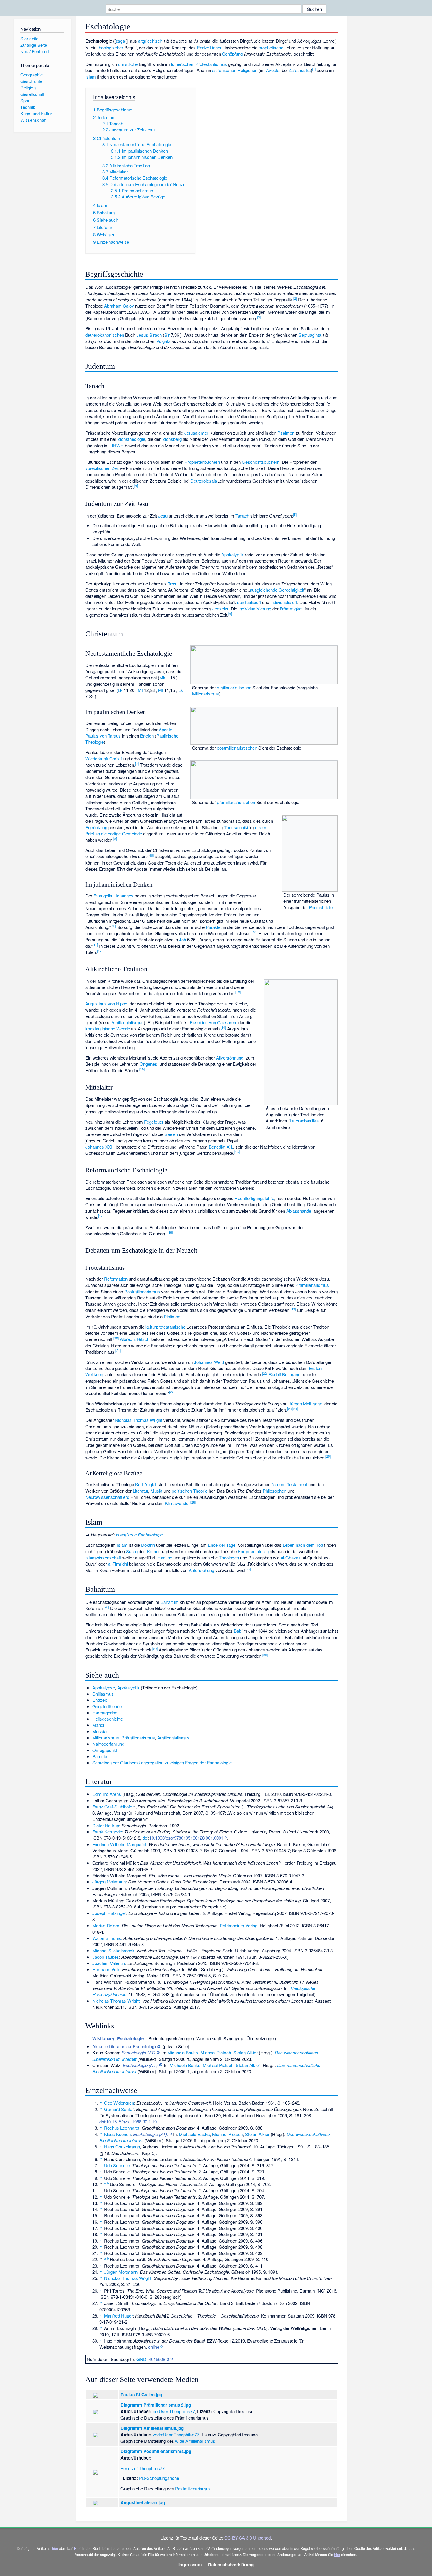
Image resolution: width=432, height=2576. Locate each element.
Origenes (148, 1064)
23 (290, 1409)
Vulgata (163, 341)
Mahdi (98, 1725)
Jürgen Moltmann (305, 1403)
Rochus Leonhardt (122, 2128)
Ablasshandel (299, 1211)
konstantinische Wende (108, 1028)
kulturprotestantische (165, 1327)
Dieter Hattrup (106, 1825)
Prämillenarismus (312, 1285)
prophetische (271, 47)
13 (238, 992)
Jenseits (220, 609)
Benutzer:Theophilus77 (143, 2468)
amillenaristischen (234, 687)
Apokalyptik (232, 554)
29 (155, 1649)
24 (295, 1409)
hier (55, 2548)
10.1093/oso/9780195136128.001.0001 (186, 1838)
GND (141, 2359)
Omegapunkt (105, 1750)
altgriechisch (150, 41)
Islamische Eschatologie (139, 1535)
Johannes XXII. (100, 1147)
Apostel (166, 729)
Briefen (147, 736)
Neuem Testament (289, 1484)
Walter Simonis (107, 1938)
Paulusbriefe (321, 907)
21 (118, 1350)
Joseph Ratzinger (109, 1913)
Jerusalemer (196, 433)
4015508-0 (159, 2359)
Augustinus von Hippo (106, 1003)
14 (223, 1027)
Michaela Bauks (183, 2052)
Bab (237, 1631)
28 (106, 1607)
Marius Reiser (106, 1925)
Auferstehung (201, 1570)
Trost (173, 584)
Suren (132, 1551)
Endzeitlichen (210, 47)
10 (113, 926)
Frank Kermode (107, 1832)
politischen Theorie (190, 1491)
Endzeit (99, 1700)
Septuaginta (310, 335)
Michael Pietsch (216, 2052)
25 (328, 1456)
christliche (128, 64)
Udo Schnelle (117, 2165)
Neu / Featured (35, 51)
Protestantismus (211, 64)
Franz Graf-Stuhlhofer (113, 1807)
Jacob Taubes (106, 1957)
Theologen (229, 1558)
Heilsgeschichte (108, 1719)
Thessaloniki (236, 827)
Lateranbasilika (304, 1121)
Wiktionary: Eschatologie (118, 2038)
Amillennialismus (128, 1022)
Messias (101, 1731)
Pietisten (172, 1316)
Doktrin (148, 1545)
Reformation (116, 1279)
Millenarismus (206, 694)
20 (116, 1338)
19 (293, 1309)
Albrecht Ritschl (135, 1339)
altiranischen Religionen (235, 70)
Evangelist (103, 896)
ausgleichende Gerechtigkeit (277, 590)
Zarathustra (300, 70)
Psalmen (286, 433)
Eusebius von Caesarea (213, 1022)
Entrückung (96, 827)
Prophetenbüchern (202, 462)
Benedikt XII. (221, 1147)
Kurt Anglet (146, 1484)
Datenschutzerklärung (231, 2565)
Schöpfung (232, 54)
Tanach (242, 516)
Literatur (140, 1491)
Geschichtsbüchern (261, 462)
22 (265, 1373)
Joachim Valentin (109, 1963)
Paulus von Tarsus (103, 736)
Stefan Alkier (246, 2052)
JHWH (117, 445)
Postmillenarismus (142, 1291)
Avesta (273, 70)
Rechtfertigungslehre (254, 1198)
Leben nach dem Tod (303, 1545)
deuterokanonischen (105, 335)
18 (170, 1232)
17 (101, 1216)
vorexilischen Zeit (102, 468)
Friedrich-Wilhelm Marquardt (119, 1844)
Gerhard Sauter (119, 2109)
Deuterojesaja (204, 481)
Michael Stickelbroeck (113, 1950)
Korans (154, 1551)
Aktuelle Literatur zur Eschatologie (125, 2046)
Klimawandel (177, 1503)
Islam (91, 77)
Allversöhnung (230, 1058)
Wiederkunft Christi (103, 759)
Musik (156, 1491)
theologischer (110, 47)
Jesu (163, 516)
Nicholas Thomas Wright (139, 1420)
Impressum (190, 2565)
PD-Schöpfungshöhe (159, 2478)
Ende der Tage (222, 1545)
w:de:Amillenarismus (195, 2441)
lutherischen (183, 64)
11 (95, 945)
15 (142, 1069)
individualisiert (284, 602)
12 (100, 951)
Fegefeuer (154, 1122)
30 (265, 1655)
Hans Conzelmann (122, 2147)
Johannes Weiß (209, 1362)
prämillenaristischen (236, 802)
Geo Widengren (119, 2103)
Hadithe (165, 1558)
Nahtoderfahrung (108, 1744)
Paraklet (214, 927)
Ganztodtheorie (107, 1706)
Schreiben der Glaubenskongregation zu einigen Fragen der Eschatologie (162, 1762)
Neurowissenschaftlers (107, 1497)
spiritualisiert (249, 602)
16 (237, 1152)
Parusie (100, 1756)
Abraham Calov (119, 306)
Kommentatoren (253, 1551)
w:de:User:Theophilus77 (176, 2434)
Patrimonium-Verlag (239, 1925)
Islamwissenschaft (103, 1558)
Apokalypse (104, 1687)
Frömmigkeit (292, 609)
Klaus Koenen (117, 2134)
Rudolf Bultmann (284, 1374)
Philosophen (274, 1491)
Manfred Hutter (118, 2316)
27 (248, 1569)
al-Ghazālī (290, 1558)
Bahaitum (170, 1602)
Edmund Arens (107, 1794)
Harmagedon (105, 1712)
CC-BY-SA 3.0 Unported (247, 2538)
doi (145, 1838)
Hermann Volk (106, 1969)
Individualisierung (255, 609)
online (154, 2347)
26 (193, 1502)
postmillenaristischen (237, 748)
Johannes (124, 896)
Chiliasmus (103, 1694)
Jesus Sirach (149, 335)
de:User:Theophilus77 (174, 2411)
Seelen (171, 1134)
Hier (77, 2548)
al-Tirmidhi (118, 1564)
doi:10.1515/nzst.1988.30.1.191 (129, 2122)
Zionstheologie (131, 439)
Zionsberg (172, 439)
